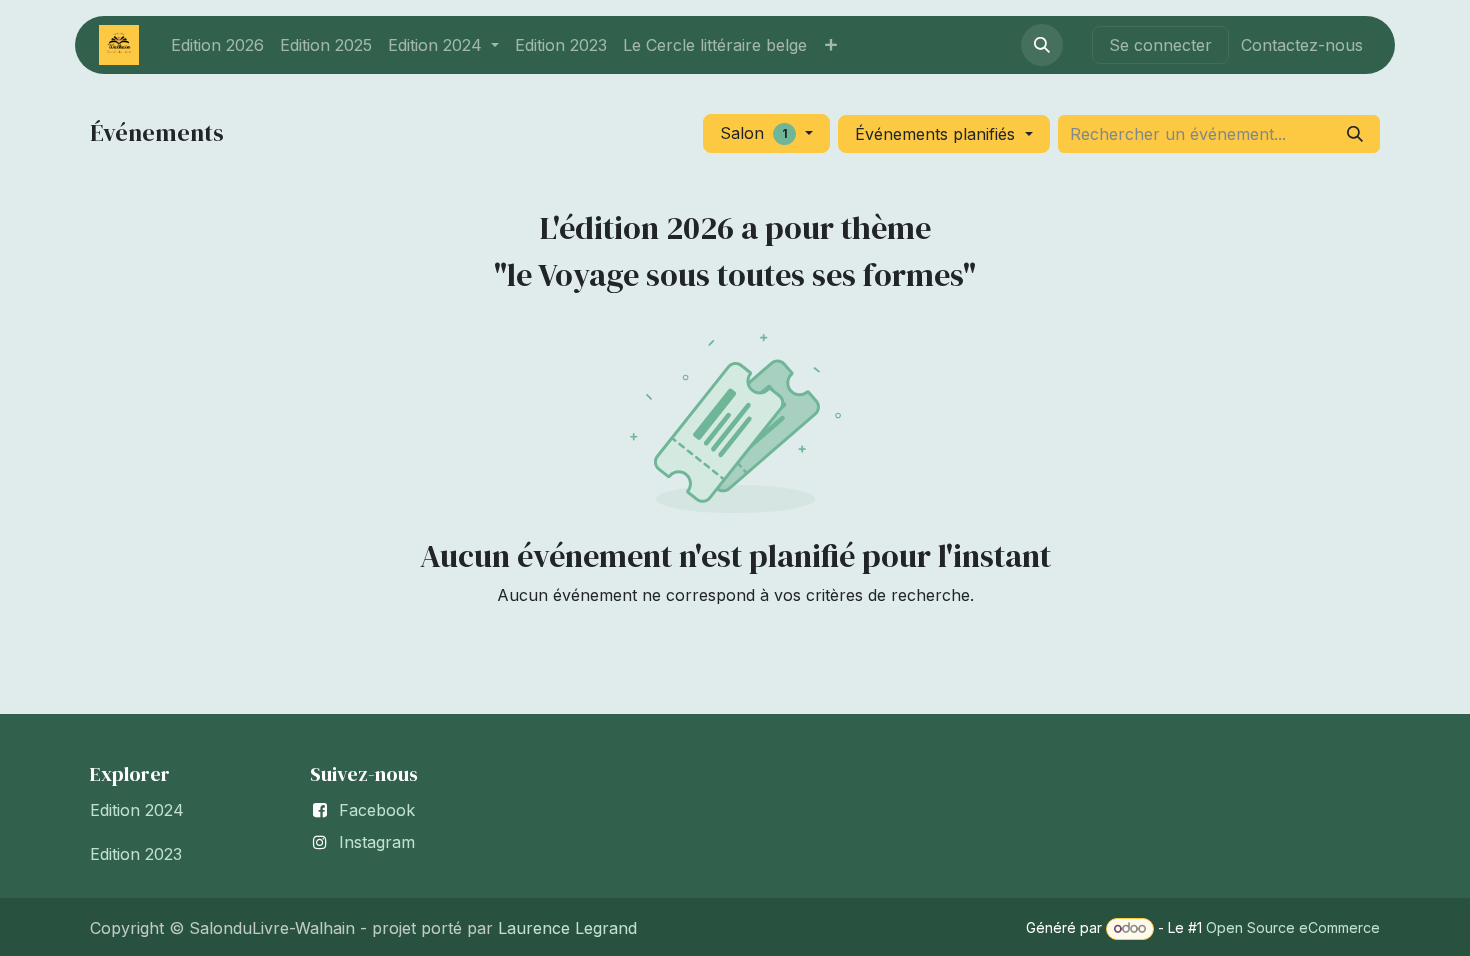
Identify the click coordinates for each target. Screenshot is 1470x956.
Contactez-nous (1302, 45)
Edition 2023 (136, 854)
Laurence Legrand (565, 928)
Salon (754, 133)
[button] (1042, 45)
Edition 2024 (137, 810)
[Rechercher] (1355, 134)
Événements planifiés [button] (937, 134)
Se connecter (1160, 45)
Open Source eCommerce (1293, 927)
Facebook (377, 810)
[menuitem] (217, 45)
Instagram (377, 842)
